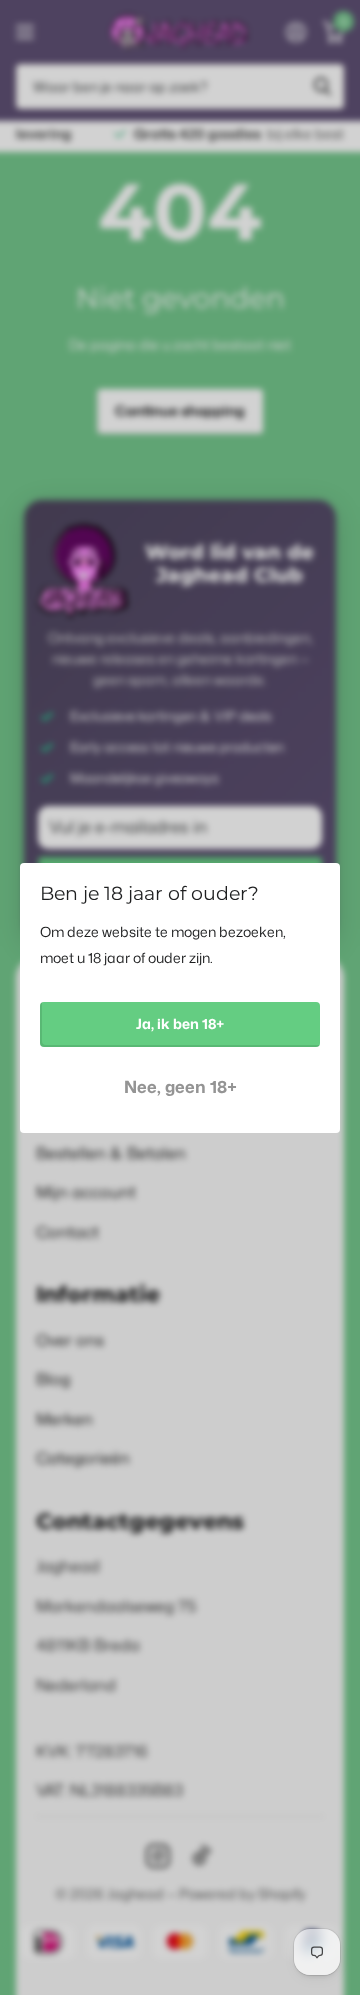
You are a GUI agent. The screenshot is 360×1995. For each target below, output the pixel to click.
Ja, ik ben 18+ (180, 1023)
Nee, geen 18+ (180, 1085)
